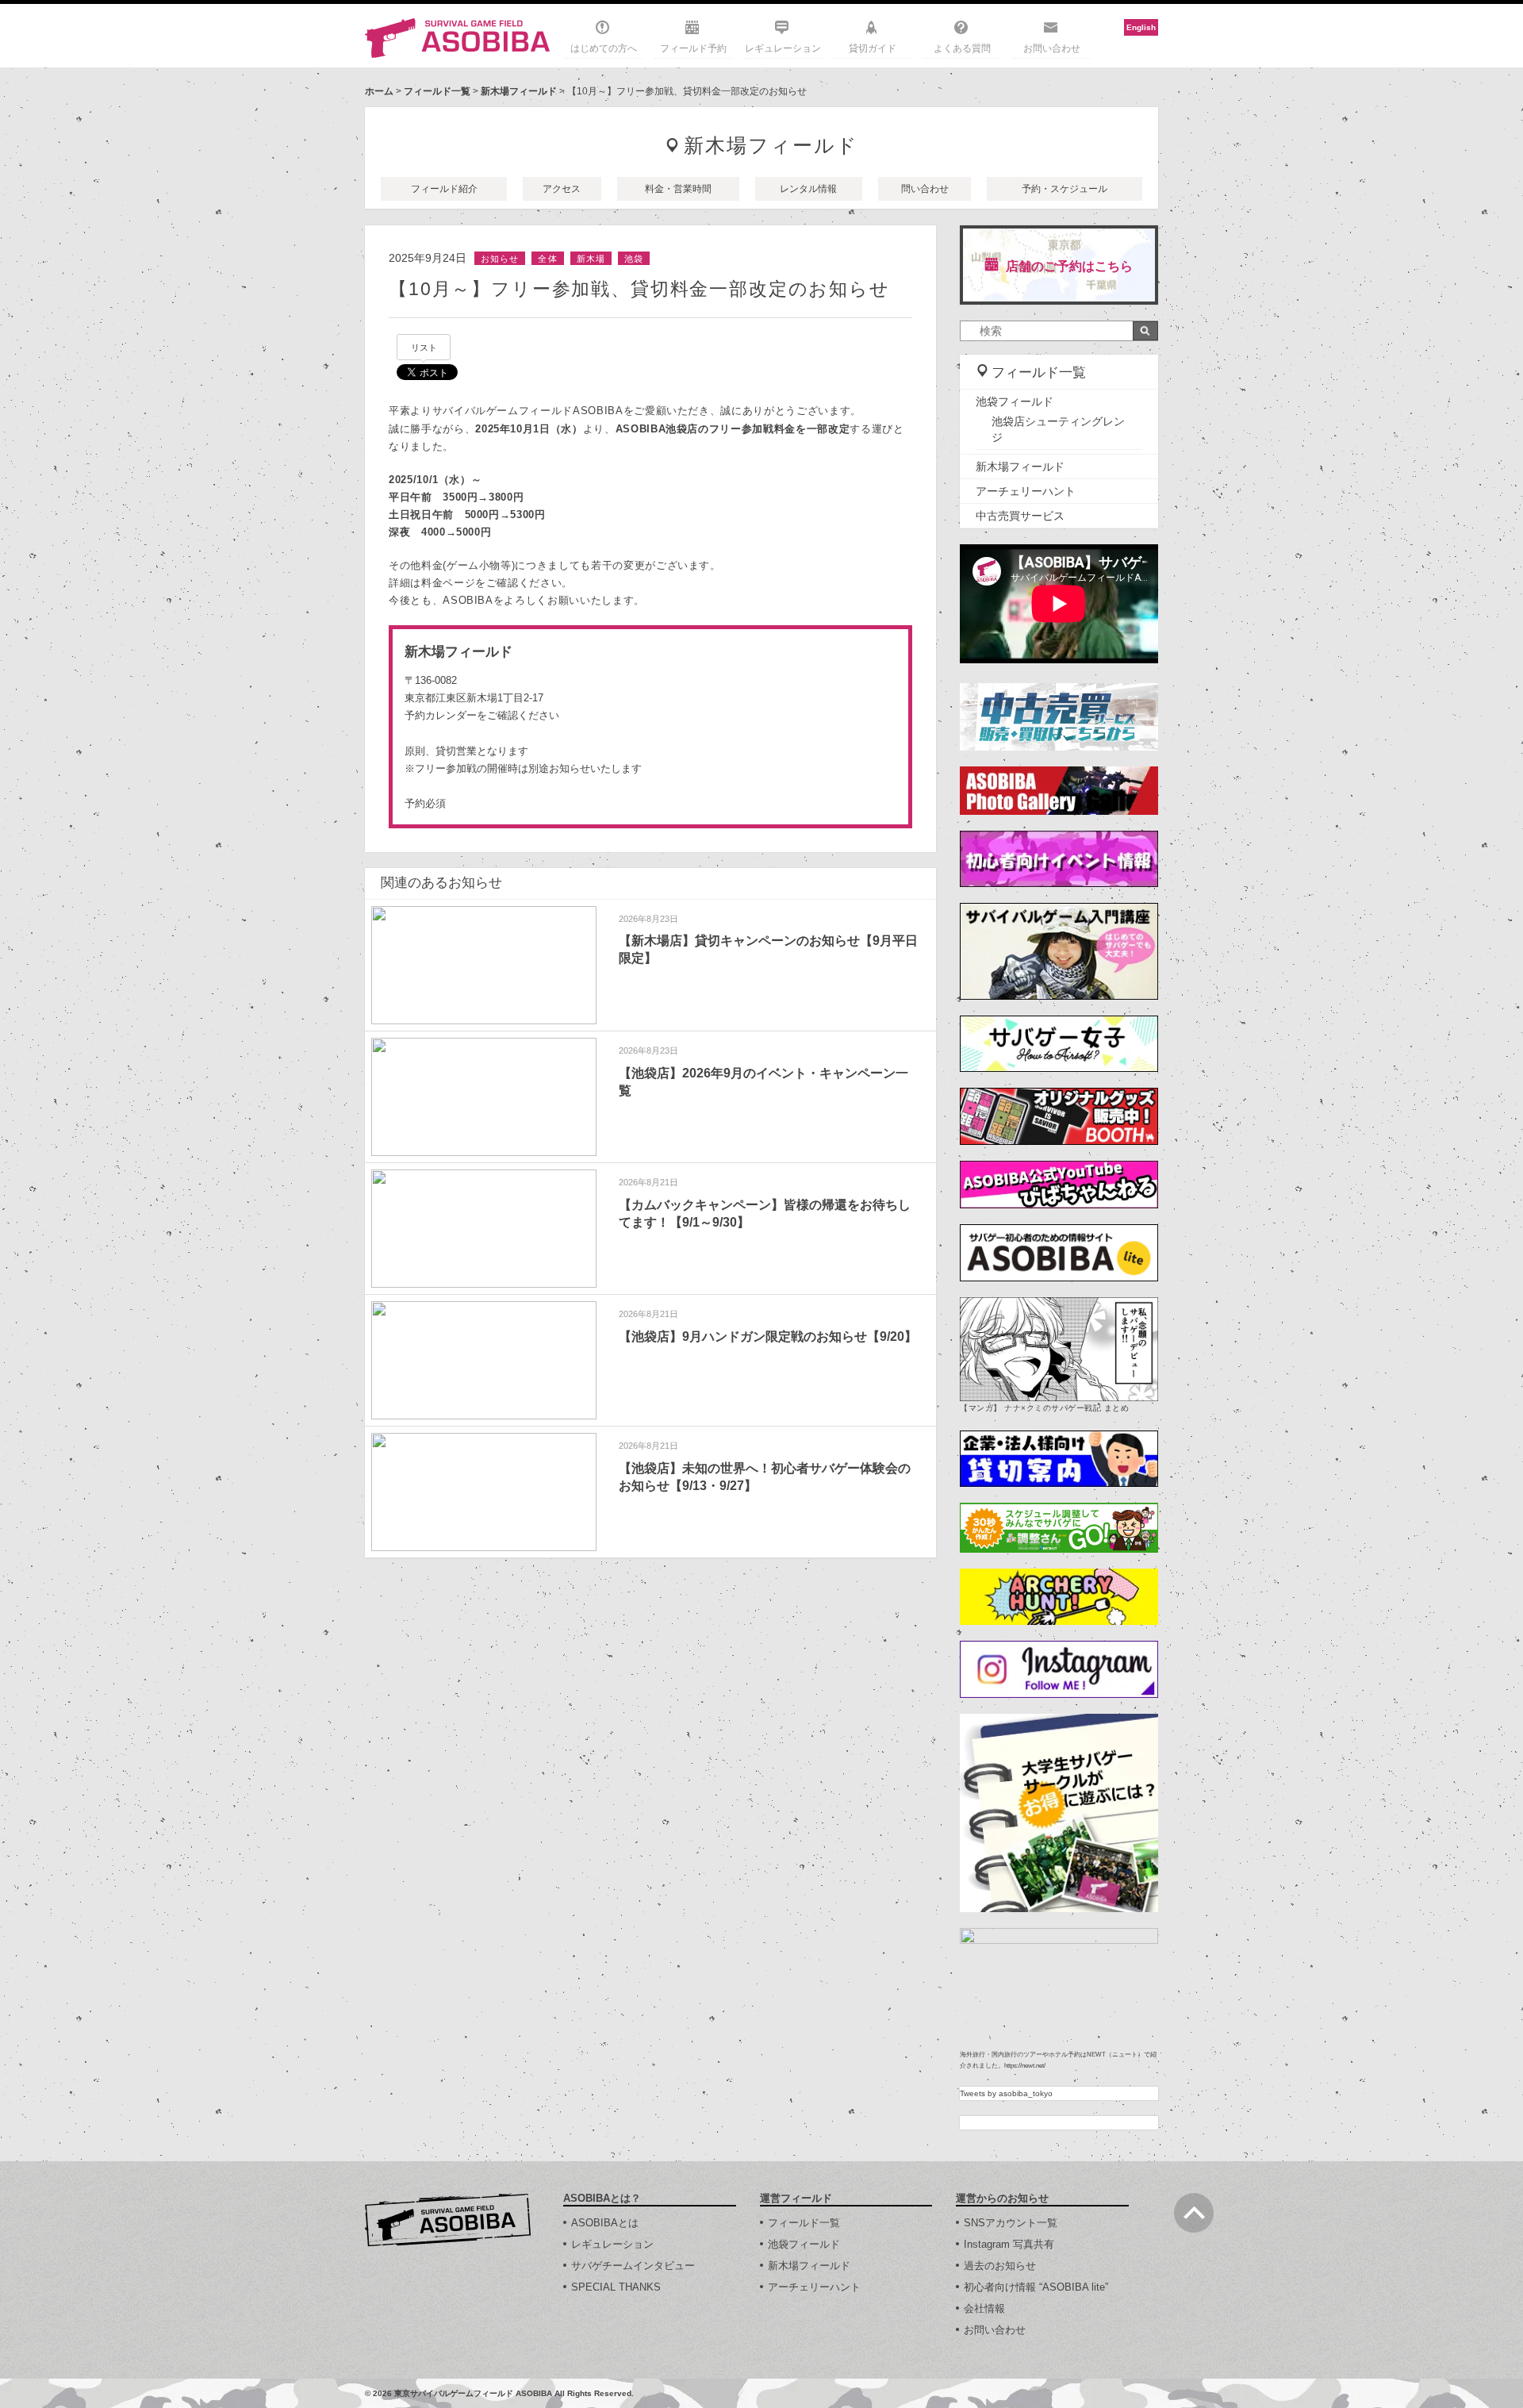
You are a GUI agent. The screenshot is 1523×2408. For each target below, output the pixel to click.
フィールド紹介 (444, 189)
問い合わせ (925, 189)
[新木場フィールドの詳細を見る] (650, 727)
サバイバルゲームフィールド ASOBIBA (458, 38)
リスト (424, 348)
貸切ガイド (873, 48)
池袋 (634, 259)
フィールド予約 (693, 48)
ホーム (379, 91)
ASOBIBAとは (605, 2223)
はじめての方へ (604, 48)
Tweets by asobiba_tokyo (1006, 2093)
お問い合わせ (1052, 48)
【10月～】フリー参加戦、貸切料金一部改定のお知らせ (639, 289)
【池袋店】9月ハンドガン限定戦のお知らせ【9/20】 (768, 1336)
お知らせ (500, 259)
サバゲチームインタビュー (633, 2266)
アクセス (562, 189)
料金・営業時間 (678, 189)
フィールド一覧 (437, 91)
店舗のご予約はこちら (1069, 266)
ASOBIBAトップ (448, 2220)
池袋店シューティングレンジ (1058, 429)
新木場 (591, 259)
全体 (547, 259)
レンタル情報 (808, 189)
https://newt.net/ (1025, 2066)
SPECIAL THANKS (616, 2287)
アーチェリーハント (1026, 491)
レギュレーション (783, 48)
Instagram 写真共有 (1009, 2244)
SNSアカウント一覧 (1011, 2223)
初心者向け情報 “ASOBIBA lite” (1036, 2287)
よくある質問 (962, 48)
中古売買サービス (1020, 516)
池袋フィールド (1015, 401)
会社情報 (984, 2308)
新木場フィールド (519, 91)
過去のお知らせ (1000, 2266)
